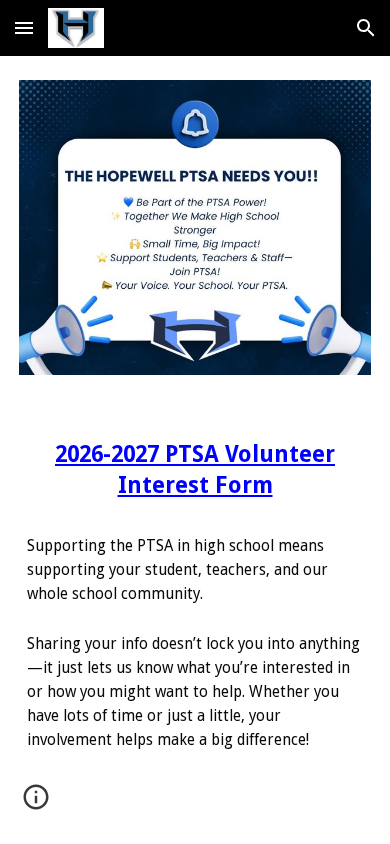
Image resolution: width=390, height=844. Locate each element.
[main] (195, 591)
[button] (24, 27)
